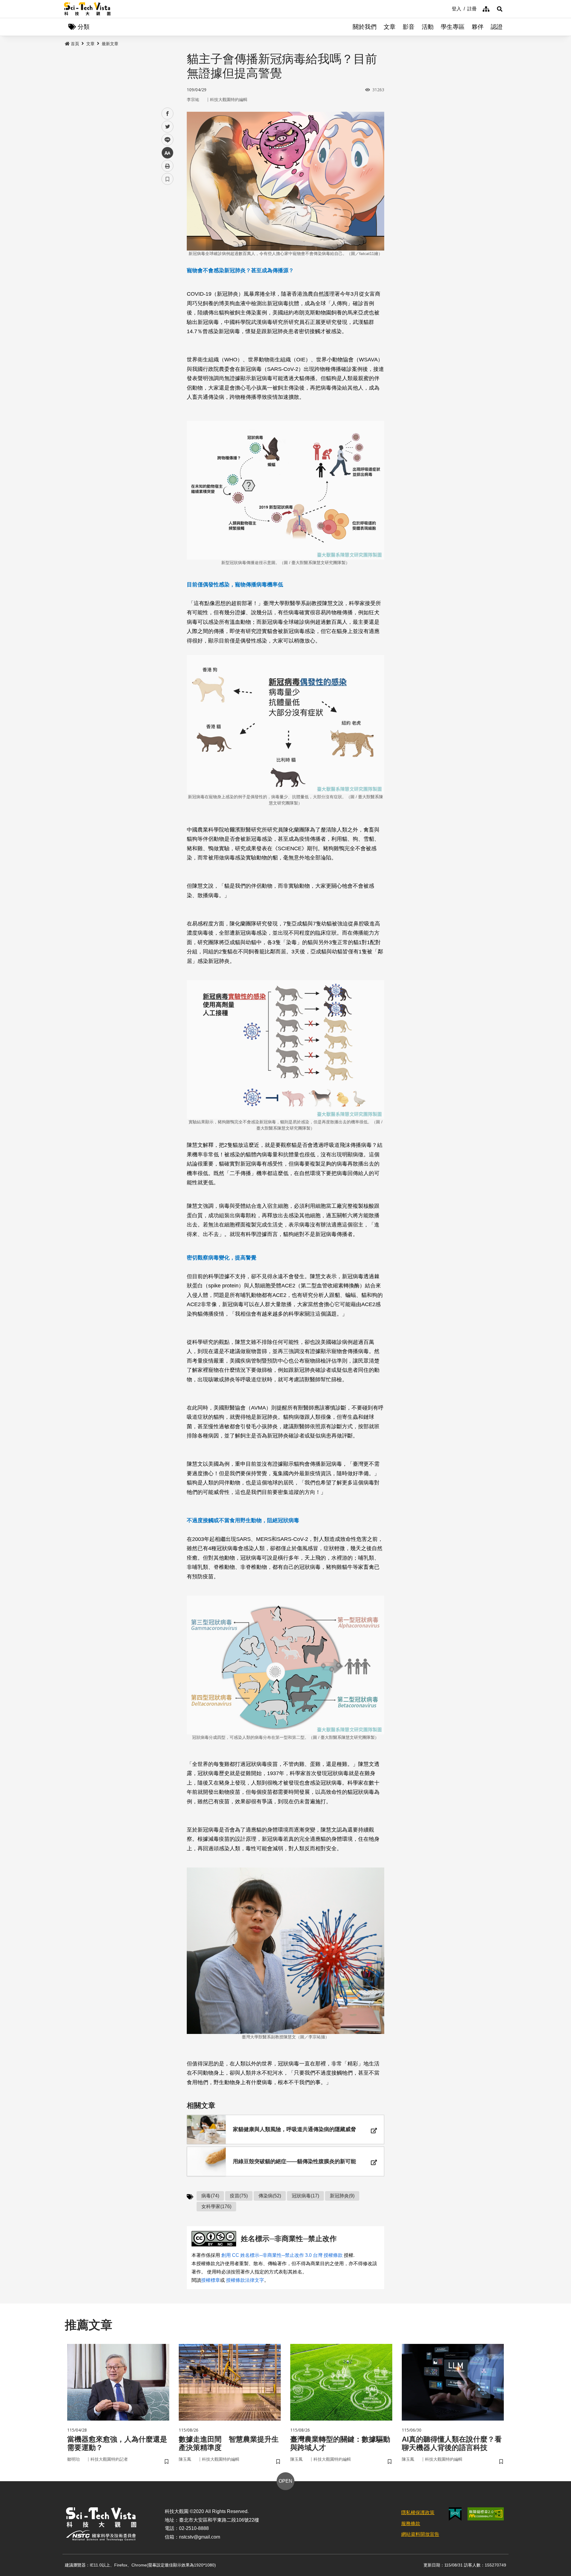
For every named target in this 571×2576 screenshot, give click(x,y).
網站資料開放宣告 (420, 2534)
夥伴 (478, 27)
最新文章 (110, 44)
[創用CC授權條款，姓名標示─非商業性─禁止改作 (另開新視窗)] (215, 2239)
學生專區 (453, 27)
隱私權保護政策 (418, 2513)
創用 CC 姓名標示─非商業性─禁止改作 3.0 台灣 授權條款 (282, 2255)
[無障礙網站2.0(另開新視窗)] (486, 2514)
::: (448, 8)
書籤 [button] (167, 179)
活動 (428, 27)
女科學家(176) (216, 2206)
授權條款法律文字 (245, 2280)
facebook (168, 114)
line (166, 140)
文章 (390, 27)
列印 (167, 166)
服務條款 (411, 2524)
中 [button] (167, 153)
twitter (168, 127)
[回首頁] (87, 9)
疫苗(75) (239, 2196)
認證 (497, 27)
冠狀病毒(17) (305, 2196)
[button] (500, 9)
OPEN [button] (285, 2481)
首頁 (75, 44)
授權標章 (211, 2280)
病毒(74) (210, 2196)
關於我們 (365, 27)
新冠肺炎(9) (342, 2196)
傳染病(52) (270, 2196)
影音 (409, 27)
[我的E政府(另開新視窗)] (455, 2514)
